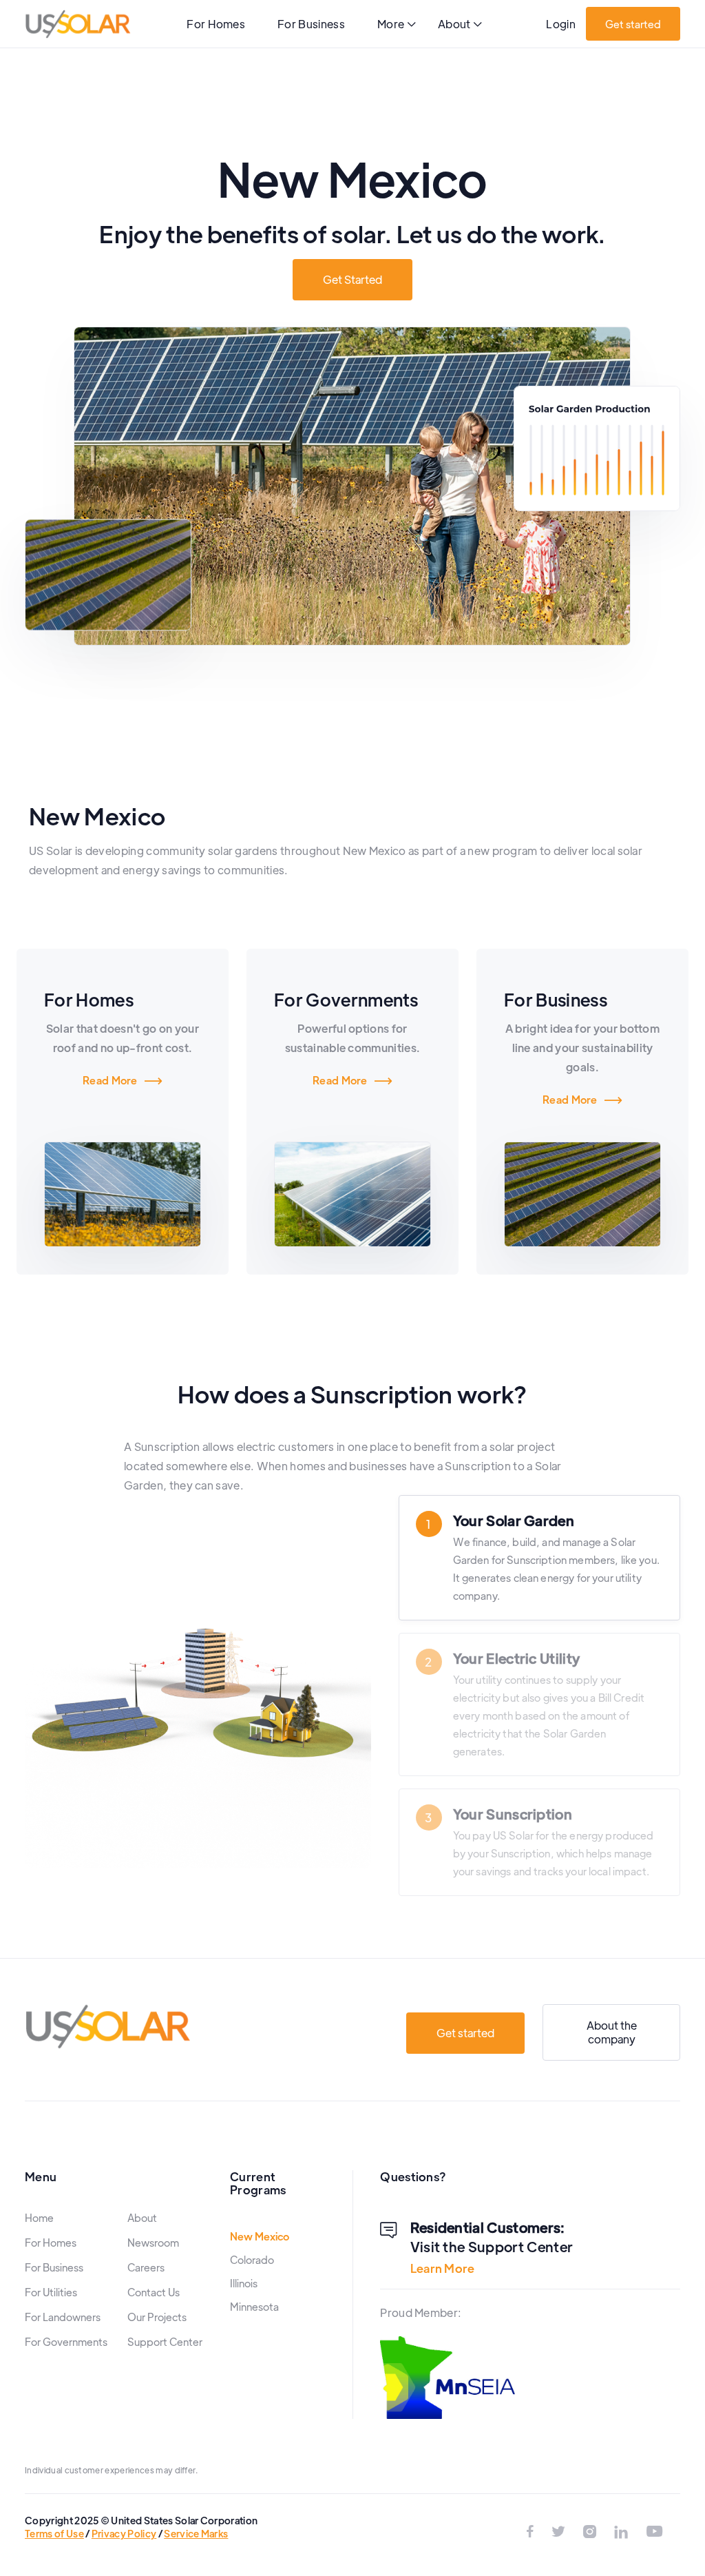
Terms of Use (54, 2533)
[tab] (539, 1558)
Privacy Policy (124, 2533)
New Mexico (260, 2236)
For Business (311, 24)
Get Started (352, 279)
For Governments (66, 2342)
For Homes (216, 24)
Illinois (244, 2283)
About (142, 2218)
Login (561, 24)
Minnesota (254, 2307)
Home (39, 2218)
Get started (633, 24)
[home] (78, 24)
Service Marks (196, 2533)
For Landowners (63, 2317)
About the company (612, 2032)
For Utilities (51, 2292)
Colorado (252, 2260)
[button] (397, 25)
